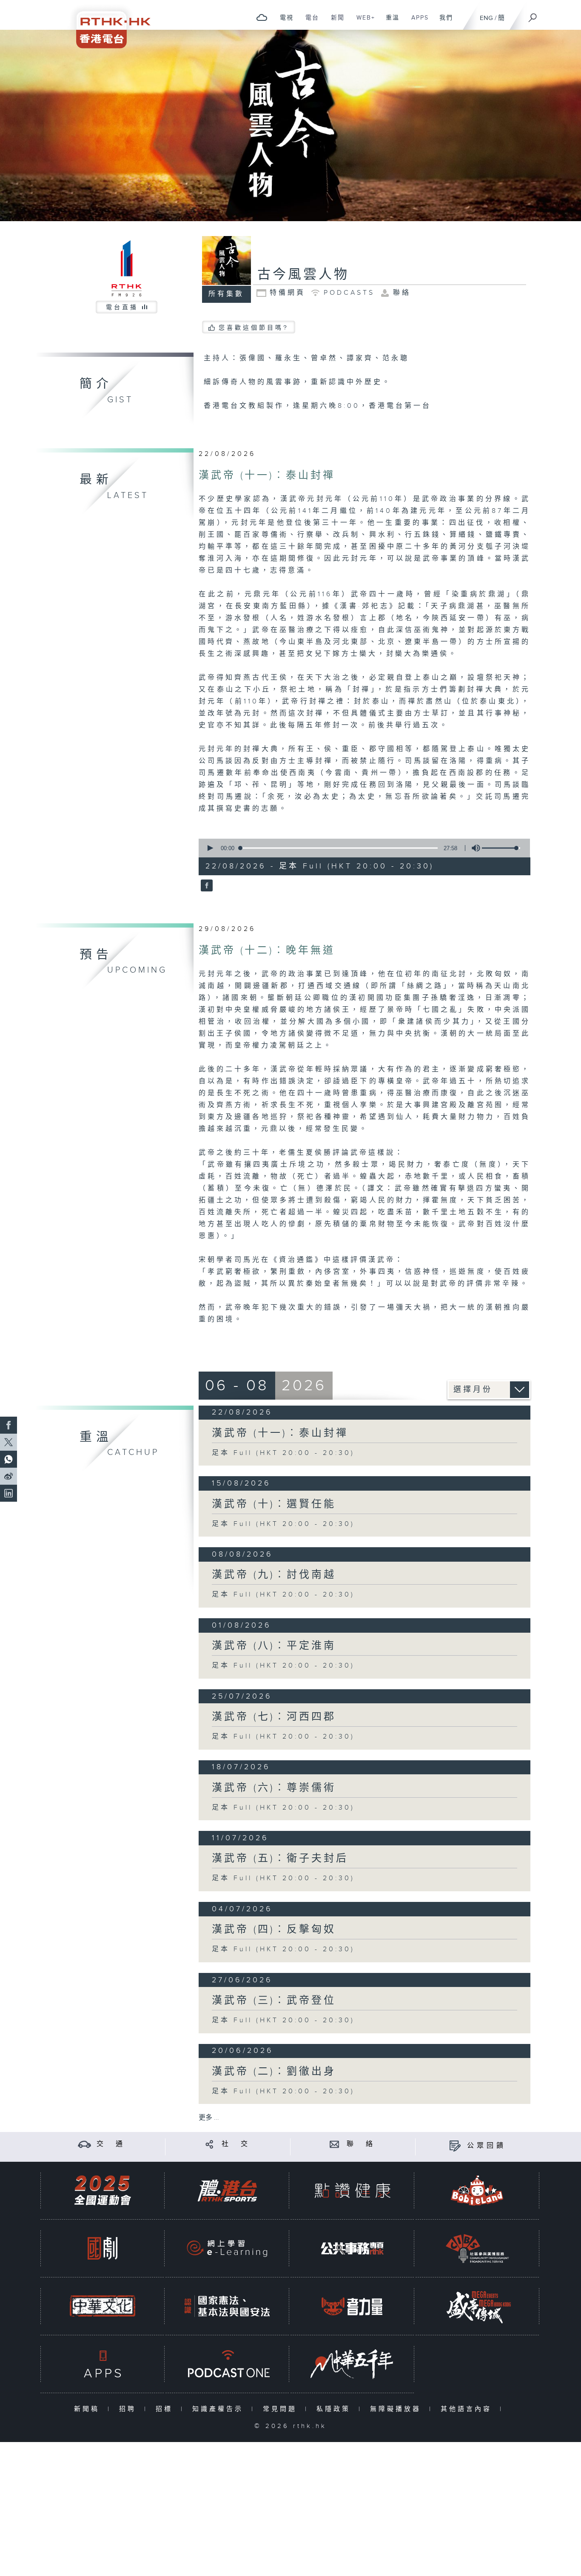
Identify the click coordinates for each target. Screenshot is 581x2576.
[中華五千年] (352, 2364)
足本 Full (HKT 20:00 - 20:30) (283, 1453)
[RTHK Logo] (108, 24)
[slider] (501, 848)
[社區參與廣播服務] (477, 2248)
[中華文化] (103, 2306)
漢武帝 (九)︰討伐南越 (274, 1575)
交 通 (111, 2144)
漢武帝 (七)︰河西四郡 (274, 1717)
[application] (361, 848)
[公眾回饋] (455, 2146)
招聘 (130, 2409)
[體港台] (227, 2190)
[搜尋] (533, 15)
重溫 (389, 22)
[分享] (209, 2144)
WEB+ (363, 22)
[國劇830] (103, 2248)
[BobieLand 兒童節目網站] (477, 2190)
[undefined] (262, 17)
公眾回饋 (487, 2146)
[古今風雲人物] (206, 886)
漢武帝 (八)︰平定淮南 (274, 1646)
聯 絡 (361, 2144)
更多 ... (209, 2118)
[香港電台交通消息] (84, 2144)
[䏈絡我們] (335, 2144)
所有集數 (226, 294)
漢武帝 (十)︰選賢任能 (274, 1504)
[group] (473, 848)
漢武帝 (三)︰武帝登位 (274, 2001)
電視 (283, 22)
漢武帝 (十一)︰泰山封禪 (267, 475)
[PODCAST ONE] (227, 2364)
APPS (417, 22)
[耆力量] (352, 2306)
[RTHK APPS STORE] (103, 2364)
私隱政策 (335, 2409)
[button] (210, 848)
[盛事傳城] (477, 2306)
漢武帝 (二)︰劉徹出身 (274, 2072)
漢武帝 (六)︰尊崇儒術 (274, 1788)
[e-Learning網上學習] (227, 2248)
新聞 (335, 22)
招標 (166, 2409)
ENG (486, 18)
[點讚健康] (352, 2190)
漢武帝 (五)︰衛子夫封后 (280, 1859)
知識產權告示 (220, 2409)
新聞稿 (89, 2409)
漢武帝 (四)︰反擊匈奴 (274, 1930)
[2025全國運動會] (103, 2190)
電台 (309, 22)
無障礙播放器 (397, 2409)
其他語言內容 (468, 2409)
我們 (443, 22)
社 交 (236, 2144)
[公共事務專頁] (352, 2248)
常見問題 (282, 2409)
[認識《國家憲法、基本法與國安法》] (227, 2306)
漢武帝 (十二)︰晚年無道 (267, 951)
